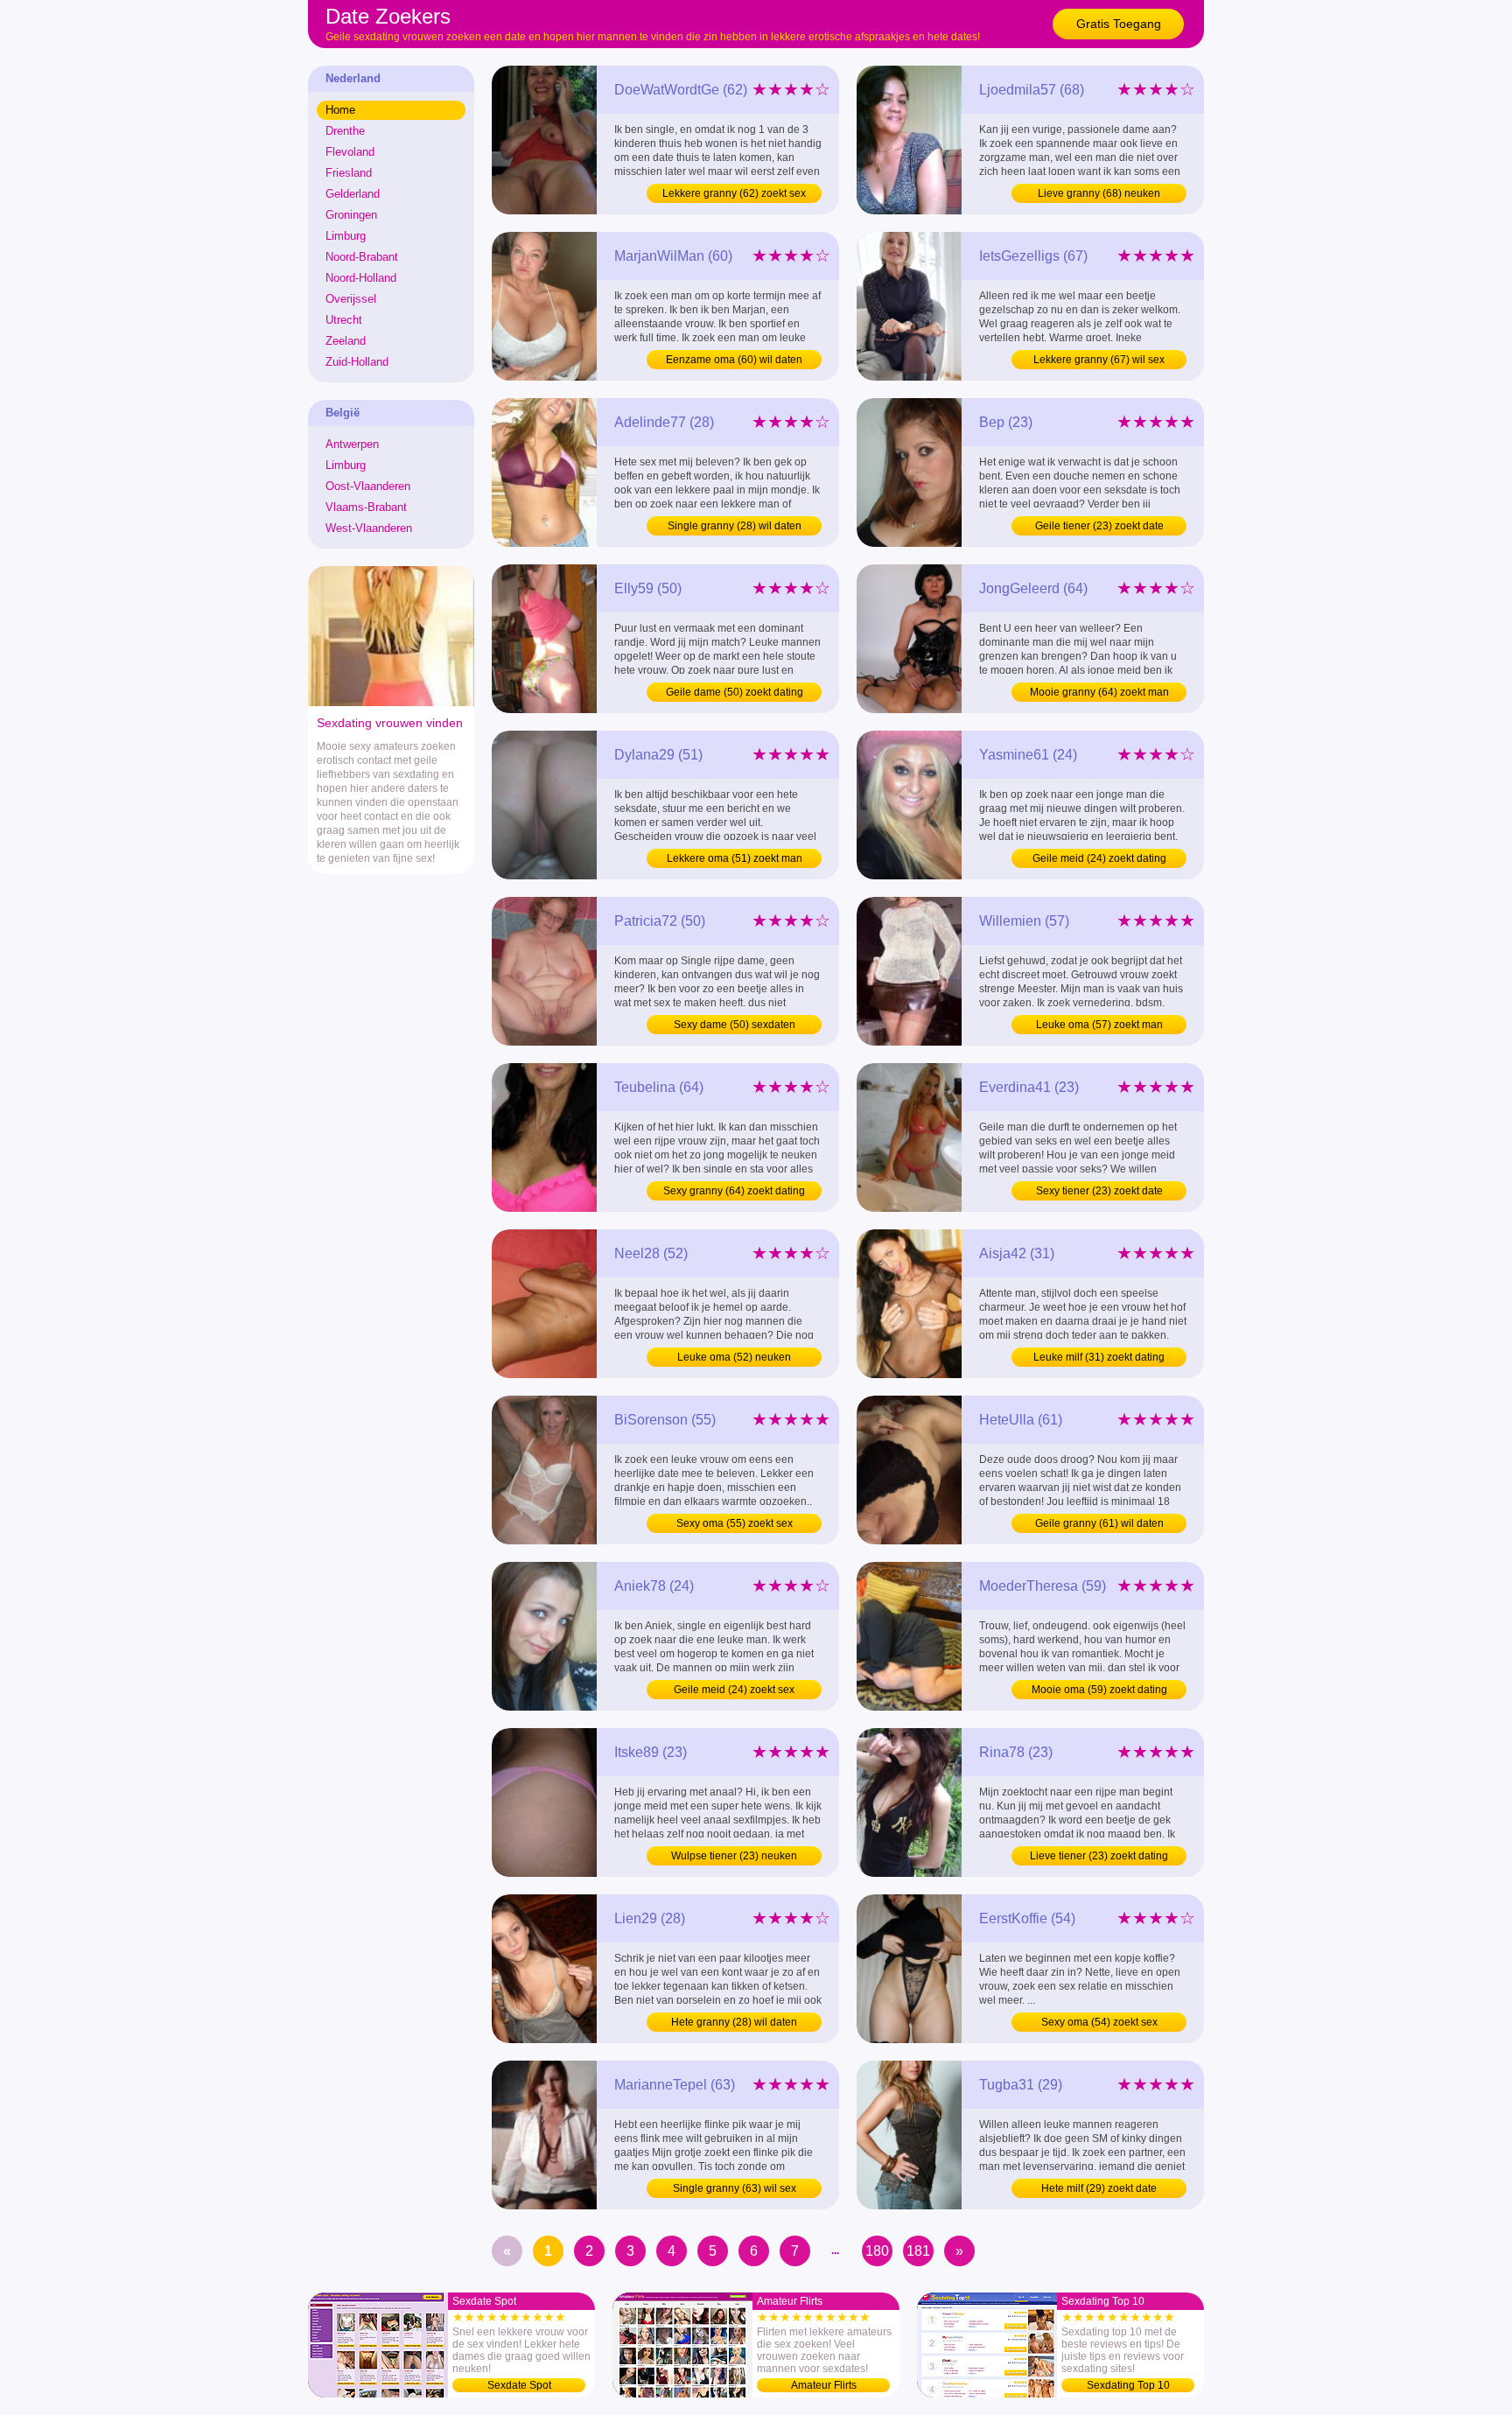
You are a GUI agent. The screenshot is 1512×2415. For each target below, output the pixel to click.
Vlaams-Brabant (366, 507)
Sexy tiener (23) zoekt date (1099, 1191)
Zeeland (346, 341)
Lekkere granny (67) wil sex (1099, 360)
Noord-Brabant (362, 257)
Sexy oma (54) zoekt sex (1099, 2022)
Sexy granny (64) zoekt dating (734, 1191)
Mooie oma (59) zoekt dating (1099, 1690)
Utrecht (344, 320)
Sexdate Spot (519, 2385)
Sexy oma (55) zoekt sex (735, 1523)
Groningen (351, 215)
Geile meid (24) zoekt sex (734, 1690)
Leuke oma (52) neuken (734, 1357)
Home (340, 110)
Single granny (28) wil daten (735, 526)
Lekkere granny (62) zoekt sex (734, 193)
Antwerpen (352, 444)
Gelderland (353, 194)
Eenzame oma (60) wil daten (734, 360)
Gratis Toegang (1119, 24)
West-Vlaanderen (369, 528)
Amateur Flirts (824, 2385)
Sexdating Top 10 (1128, 2385)
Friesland (349, 173)
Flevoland (350, 152)
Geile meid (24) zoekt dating (1099, 858)
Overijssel (351, 299)
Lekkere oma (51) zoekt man (735, 858)
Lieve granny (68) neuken (1099, 193)
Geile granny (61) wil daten (1099, 1523)
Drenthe (345, 131)
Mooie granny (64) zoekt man (1099, 692)
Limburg (346, 236)
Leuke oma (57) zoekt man (1099, 1025)
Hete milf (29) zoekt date (1099, 2188)
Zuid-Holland (357, 362)
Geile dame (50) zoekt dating (735, 692)
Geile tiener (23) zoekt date (1099, 526)
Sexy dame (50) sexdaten (735, 1025)
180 (877, 2251)
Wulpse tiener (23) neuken (734, 1856)
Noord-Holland (361, 278)
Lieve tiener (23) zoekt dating (1099, 1856)
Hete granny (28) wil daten (734, 2022)
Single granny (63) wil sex (735, 2188)
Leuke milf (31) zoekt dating (1099, 1357)
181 (918, 2251)
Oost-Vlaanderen (368, 486)
